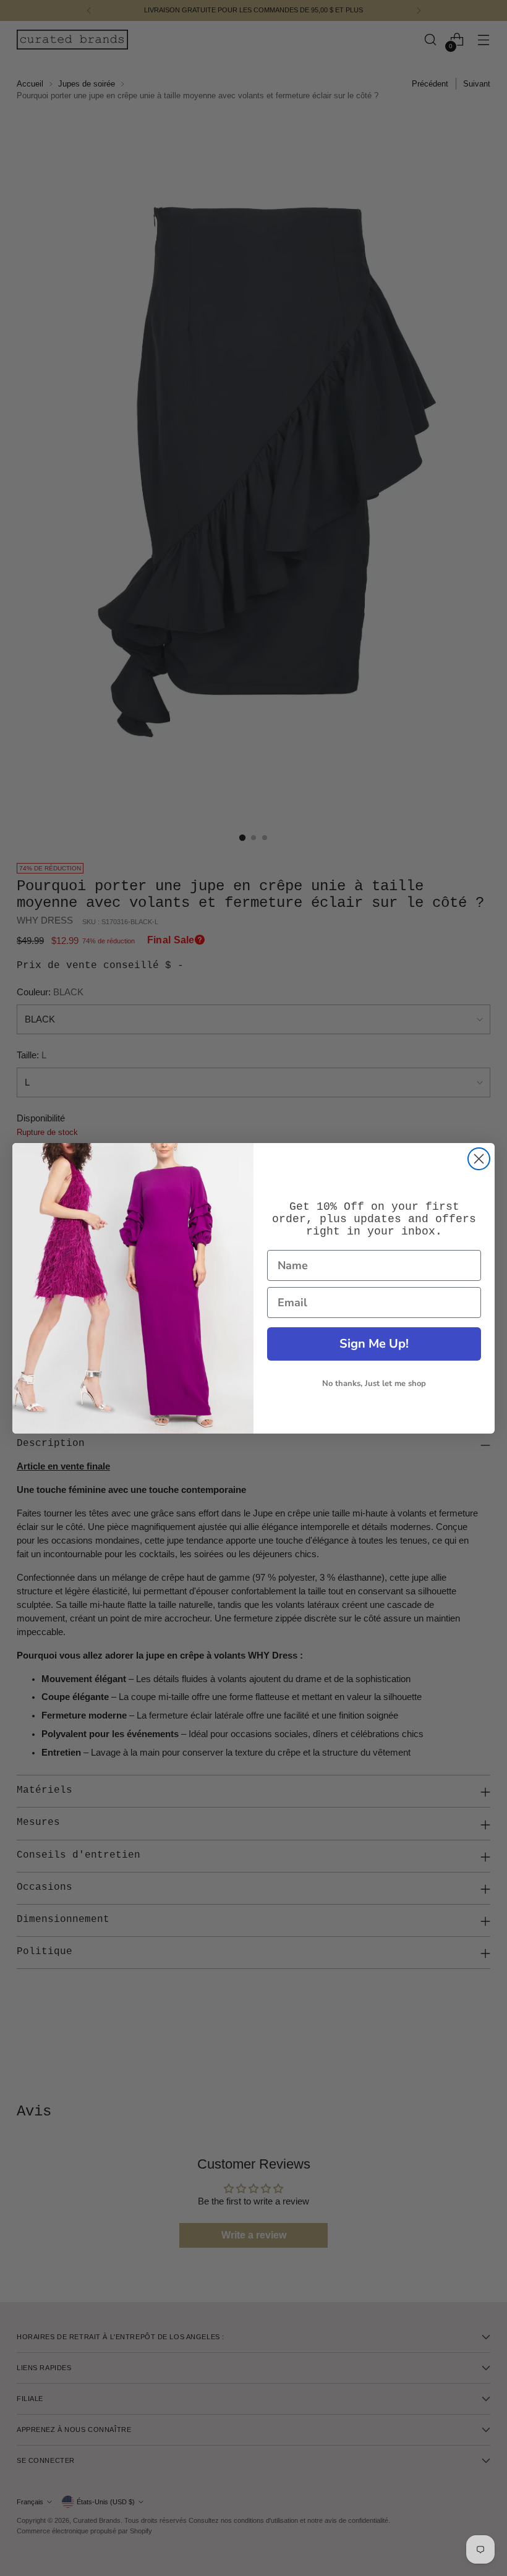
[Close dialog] (479, 1159)
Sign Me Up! (374, 1344)
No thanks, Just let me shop (374, 1384)
